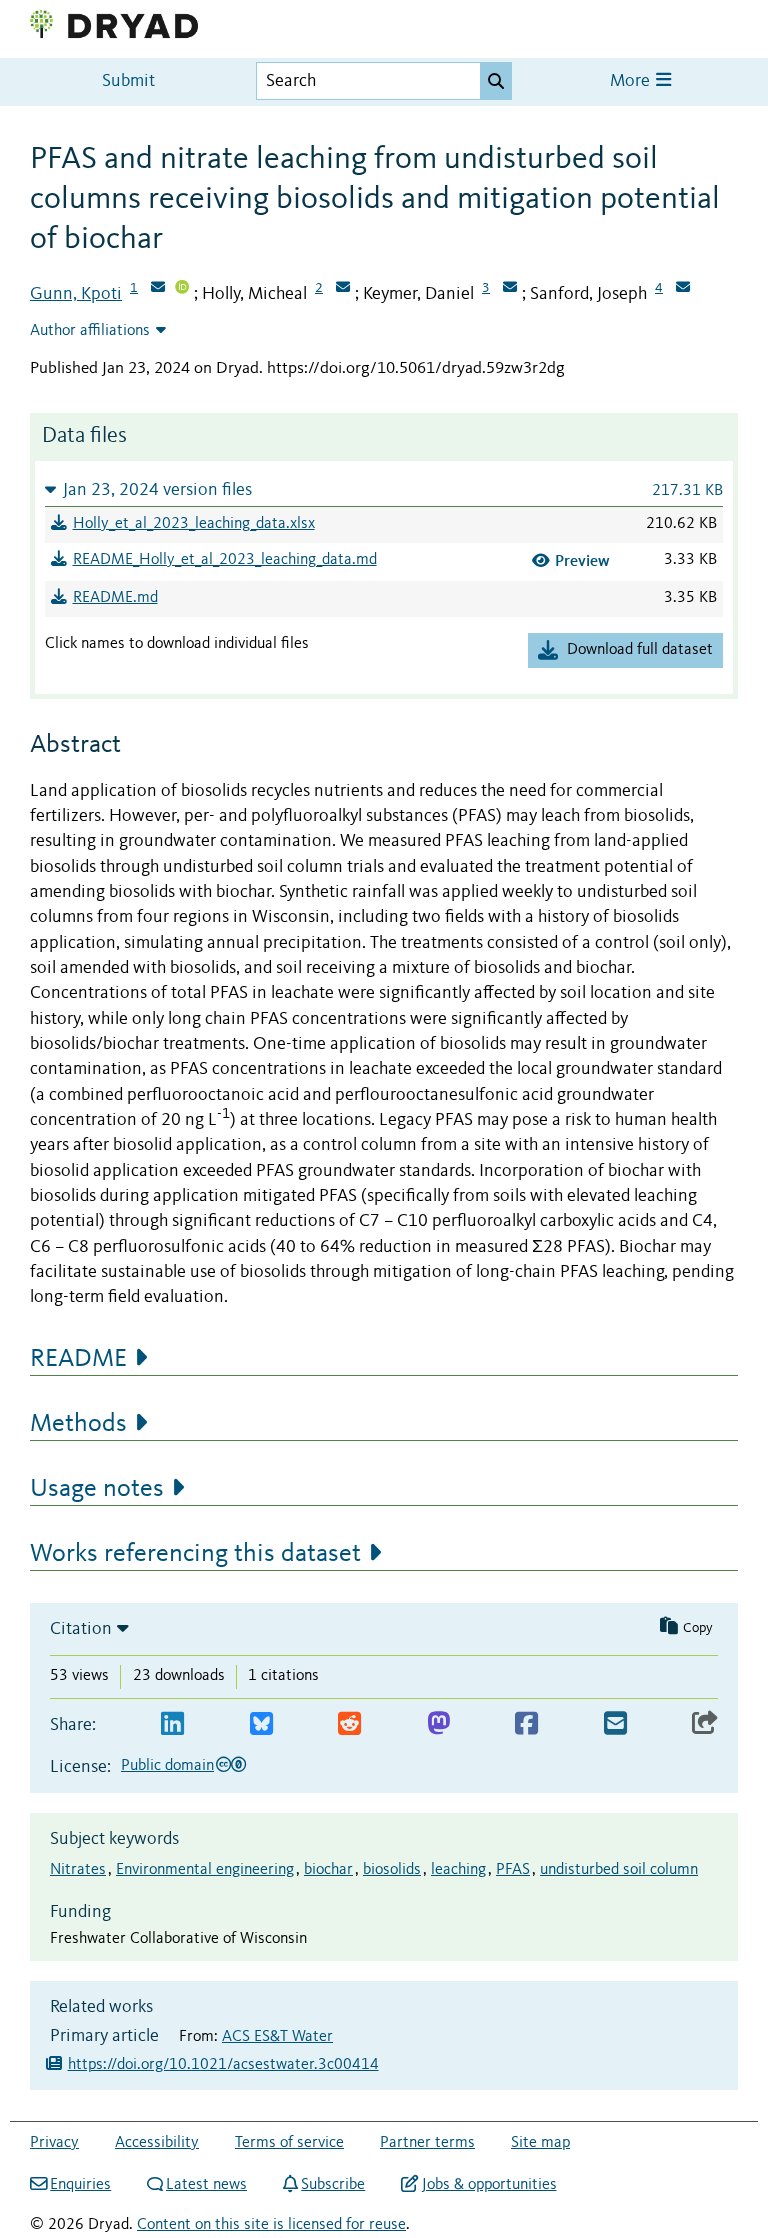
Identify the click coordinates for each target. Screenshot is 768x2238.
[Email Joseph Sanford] (683, 289)
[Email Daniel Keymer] (510, 289)
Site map (540, 2143)
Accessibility (157, 2143)
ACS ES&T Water (277, 2037)
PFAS (513, 1870)
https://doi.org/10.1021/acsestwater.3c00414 (223, 2065)
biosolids (392, 1870)
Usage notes (97, 1489)
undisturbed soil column (619, 1870)
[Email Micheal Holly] (343, 289)
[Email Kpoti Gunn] (158, 289)
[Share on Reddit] (349, 1724)
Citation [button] (81, 1629)
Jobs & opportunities (489, 2185)
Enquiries (80, 2185)
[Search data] (496, 81)
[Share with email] (615, 1724)
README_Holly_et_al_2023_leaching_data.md (225, 560)
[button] (384, 489)
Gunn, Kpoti (76, 294)
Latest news (206, 2185)
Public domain (167, 1766)
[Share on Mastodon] (438, 1724)
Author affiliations (90, 331)
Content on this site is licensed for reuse (271, 2225)
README (78, 1359)
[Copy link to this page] (705, 1724)
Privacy (54, 2143)
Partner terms (427, 2143)
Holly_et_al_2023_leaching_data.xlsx (194, 524)
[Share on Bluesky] (261, 1724)
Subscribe (333, 2185)
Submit (128, 81)
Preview (582, 560)
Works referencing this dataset (195, 1554)
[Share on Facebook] (526, 1724)
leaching (458, 1870)
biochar (328, 1870)
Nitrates (78, 1870)
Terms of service (289, 2143)
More (632, 81)
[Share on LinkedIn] (172, 1724)
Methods (78, 1424)
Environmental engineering (205, 1870)
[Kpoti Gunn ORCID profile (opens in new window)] (182, 289)
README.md (115, 598)
